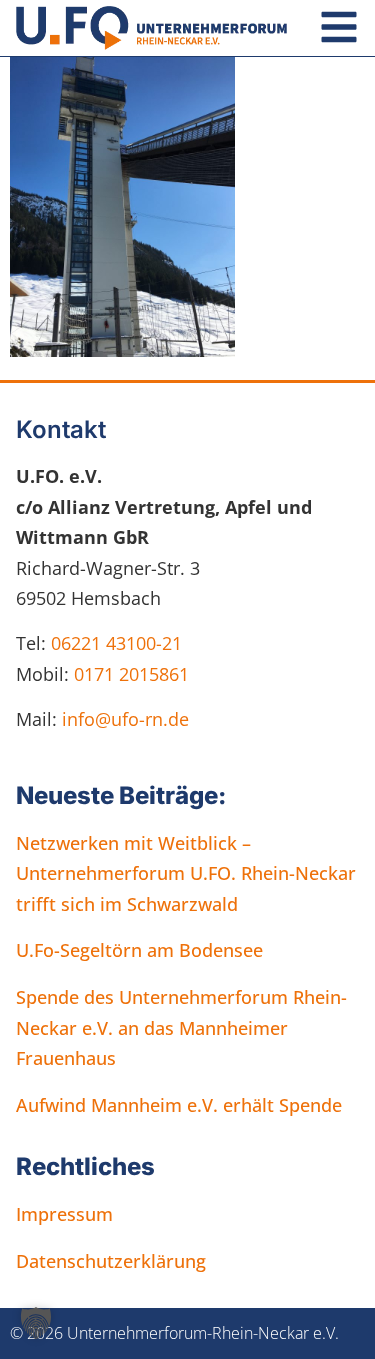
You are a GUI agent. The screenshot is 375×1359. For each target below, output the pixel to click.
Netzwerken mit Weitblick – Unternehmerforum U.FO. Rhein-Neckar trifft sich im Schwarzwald (186, 873)
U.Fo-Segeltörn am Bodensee (139, 950)
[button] (36, 1323)
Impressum (64, 1214)
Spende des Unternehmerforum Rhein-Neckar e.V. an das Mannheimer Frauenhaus (181, 1027)
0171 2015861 (131, 674)
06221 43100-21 (116, 643)
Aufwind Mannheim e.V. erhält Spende (179, 1105)
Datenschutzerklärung (111, 1261)
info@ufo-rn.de (123, 719)
